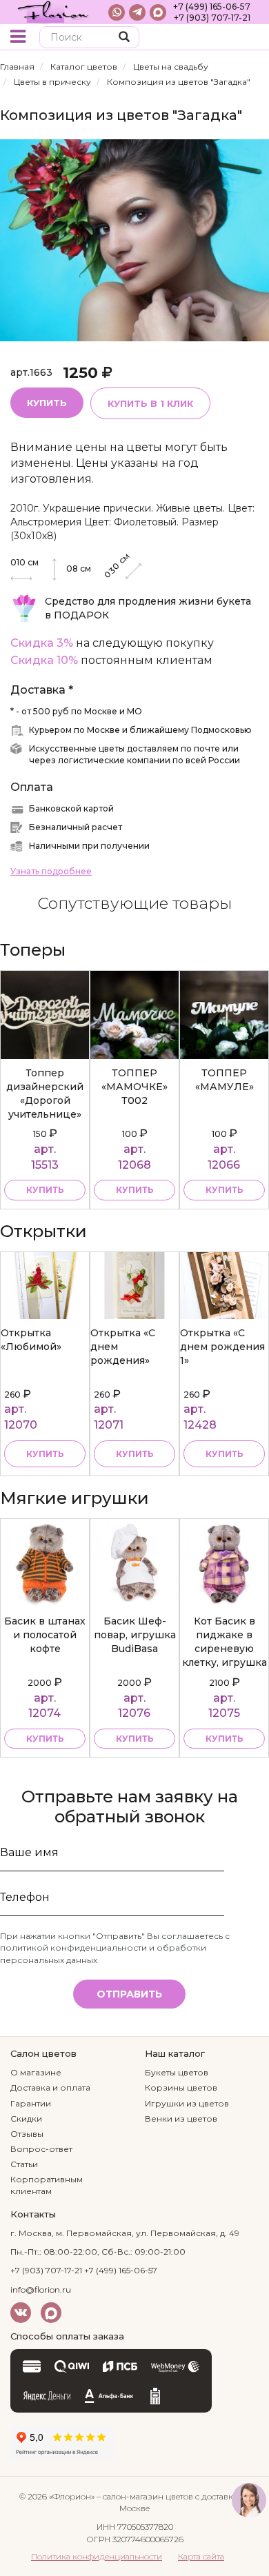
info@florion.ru (41, 2290)
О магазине (36, 2072)
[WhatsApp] (117, 12)
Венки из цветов (181, 2119)
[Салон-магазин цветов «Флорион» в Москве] (53, 12)
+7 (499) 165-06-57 (212, 7)
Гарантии (31, 2103)
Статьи (24, 2164)
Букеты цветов (177, 2072)
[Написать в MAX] (158, 12)
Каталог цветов (84, 67)
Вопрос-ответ (41, 2149)
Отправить (129, 1994)
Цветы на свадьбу (171, 67)
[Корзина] (248, 38)
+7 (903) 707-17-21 (212, 18)
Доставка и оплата (50, 2087)
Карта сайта (201, 2556)
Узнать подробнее (51, 871)
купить (45, 1190)
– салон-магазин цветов (145, 2496)
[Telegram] (137, 12)
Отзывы (27, 2134)
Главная (17, 67)
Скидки (26, 2119)
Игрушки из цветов (187, 2103)
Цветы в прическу (52, 82)
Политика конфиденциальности (97, 2556)
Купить (47, 403)
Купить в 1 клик (150, 403)
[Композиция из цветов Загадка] (134, 240)
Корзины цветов (181, 2087)
